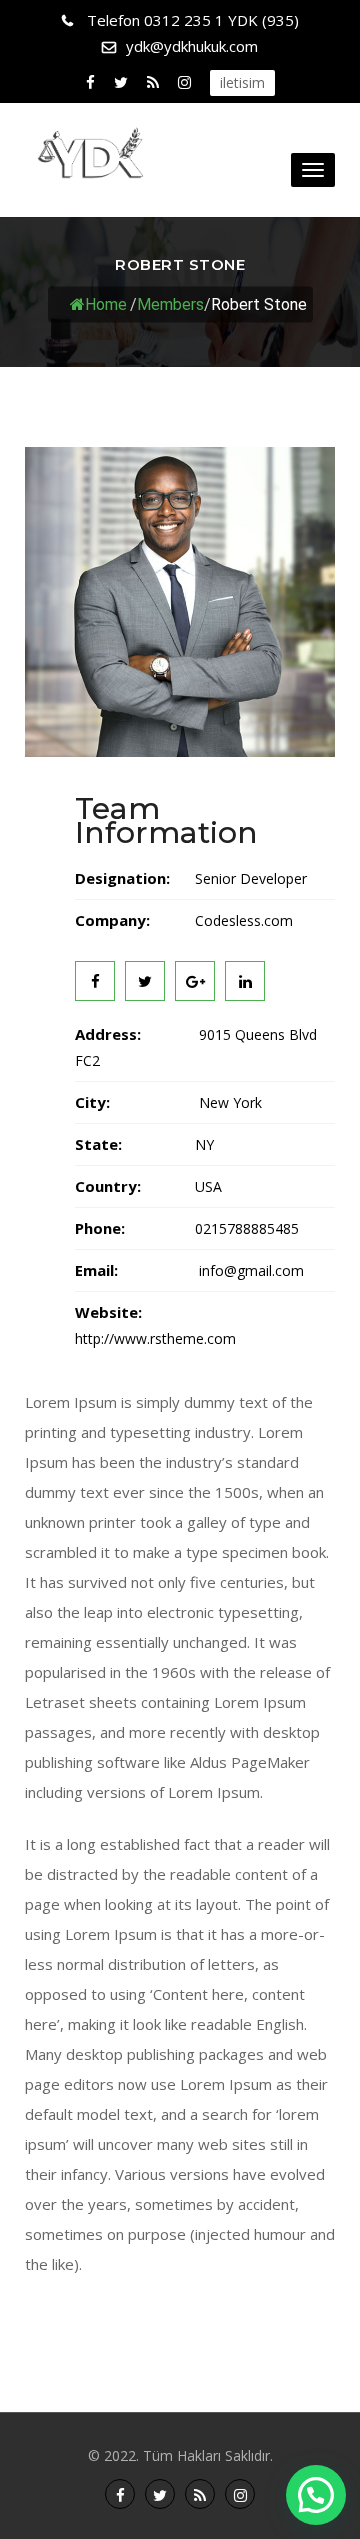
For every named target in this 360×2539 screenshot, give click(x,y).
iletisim (242, 82)
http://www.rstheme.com (155, 1338)
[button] (316, 2495)
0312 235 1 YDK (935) (193, 20)
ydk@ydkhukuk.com (192, 46)
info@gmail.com (249, 1270)
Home (106, 303)
